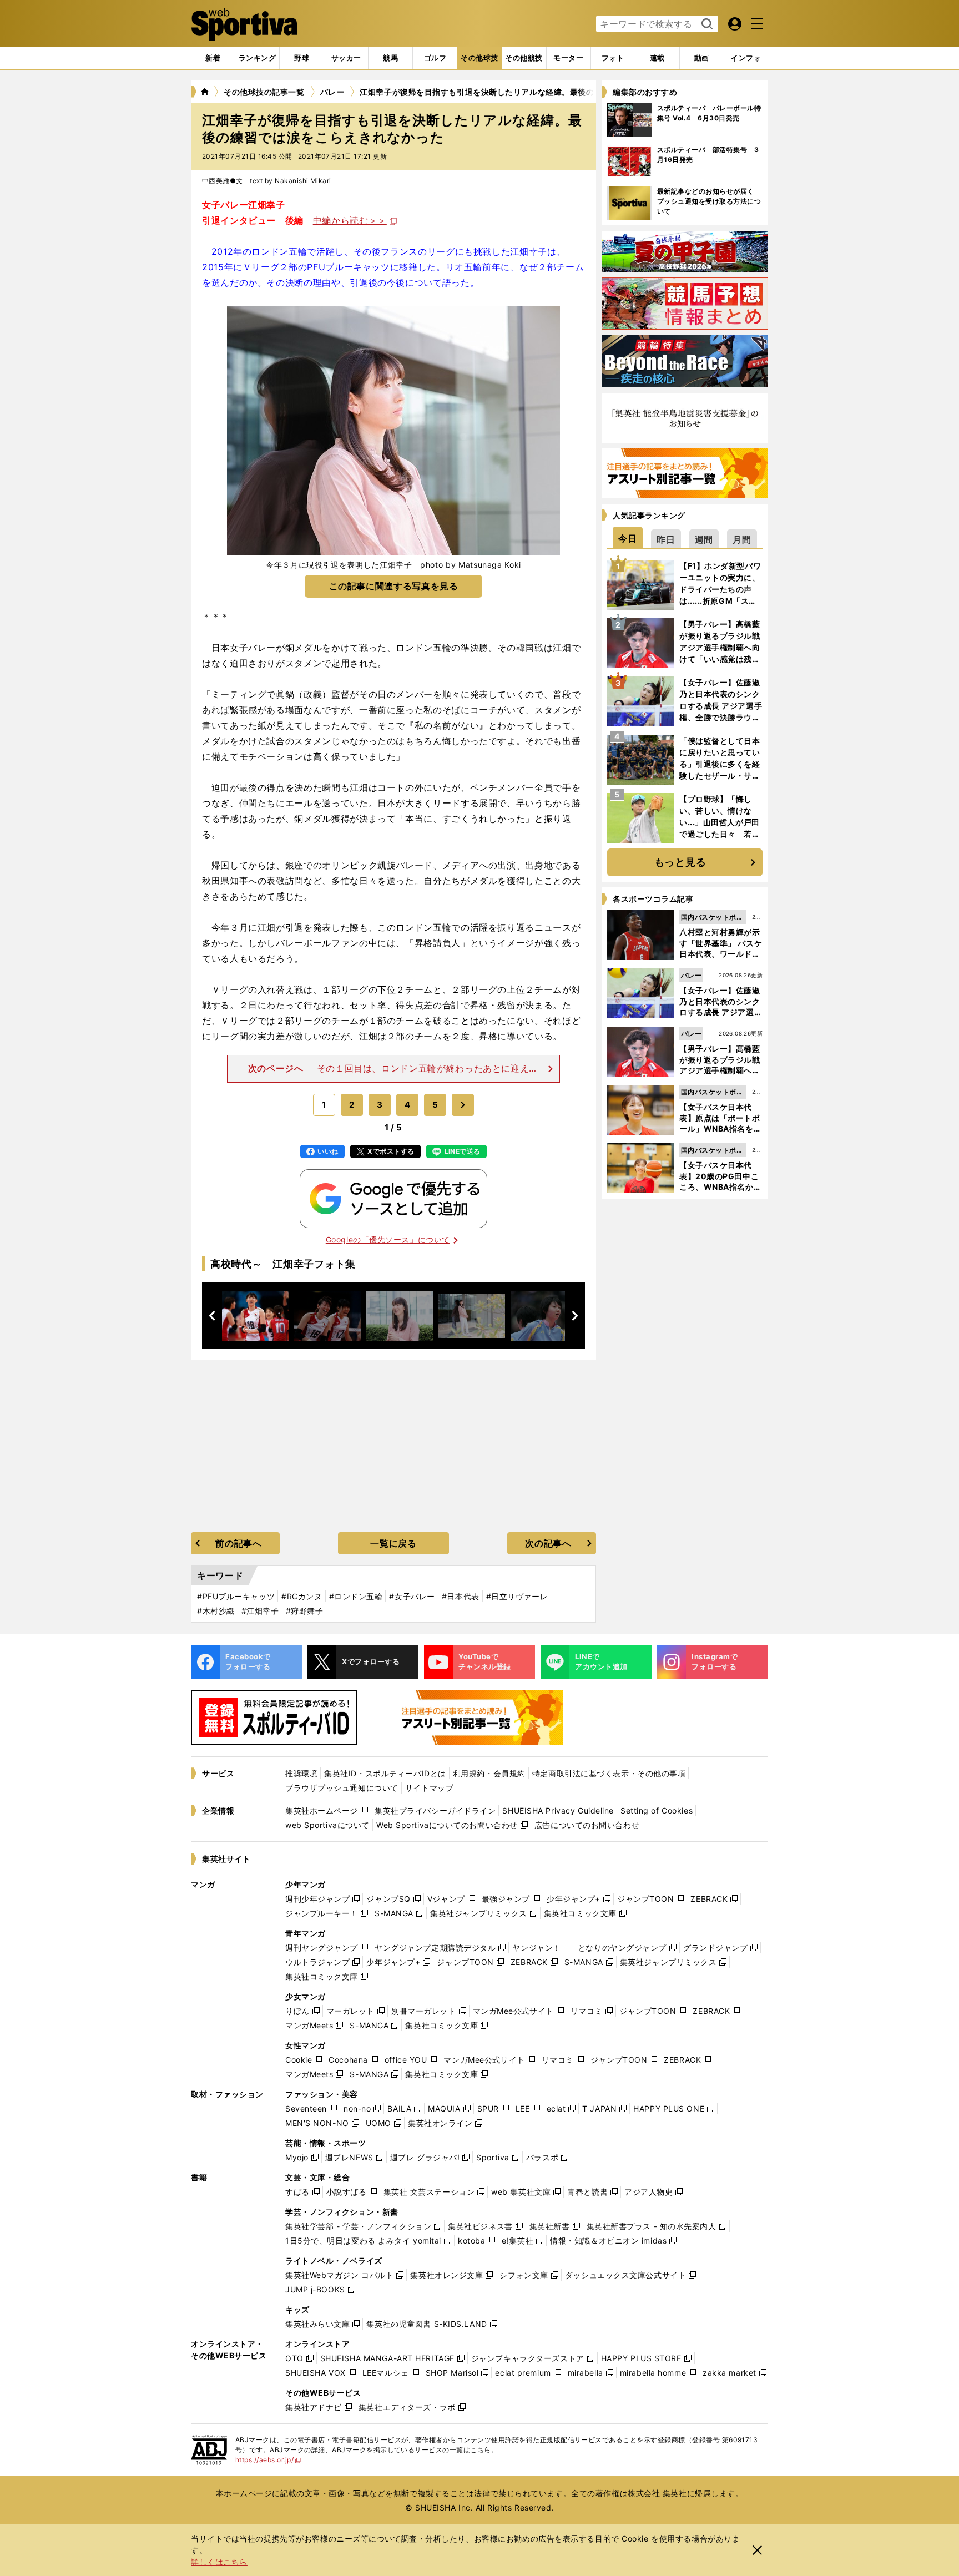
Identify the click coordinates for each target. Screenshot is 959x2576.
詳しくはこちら (219, 2562)
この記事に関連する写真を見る (394, 586)
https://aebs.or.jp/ (268, 2460)
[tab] (302, 58)
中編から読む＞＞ (350, 220)
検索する (706, 24)
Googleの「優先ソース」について (388, 1239)
